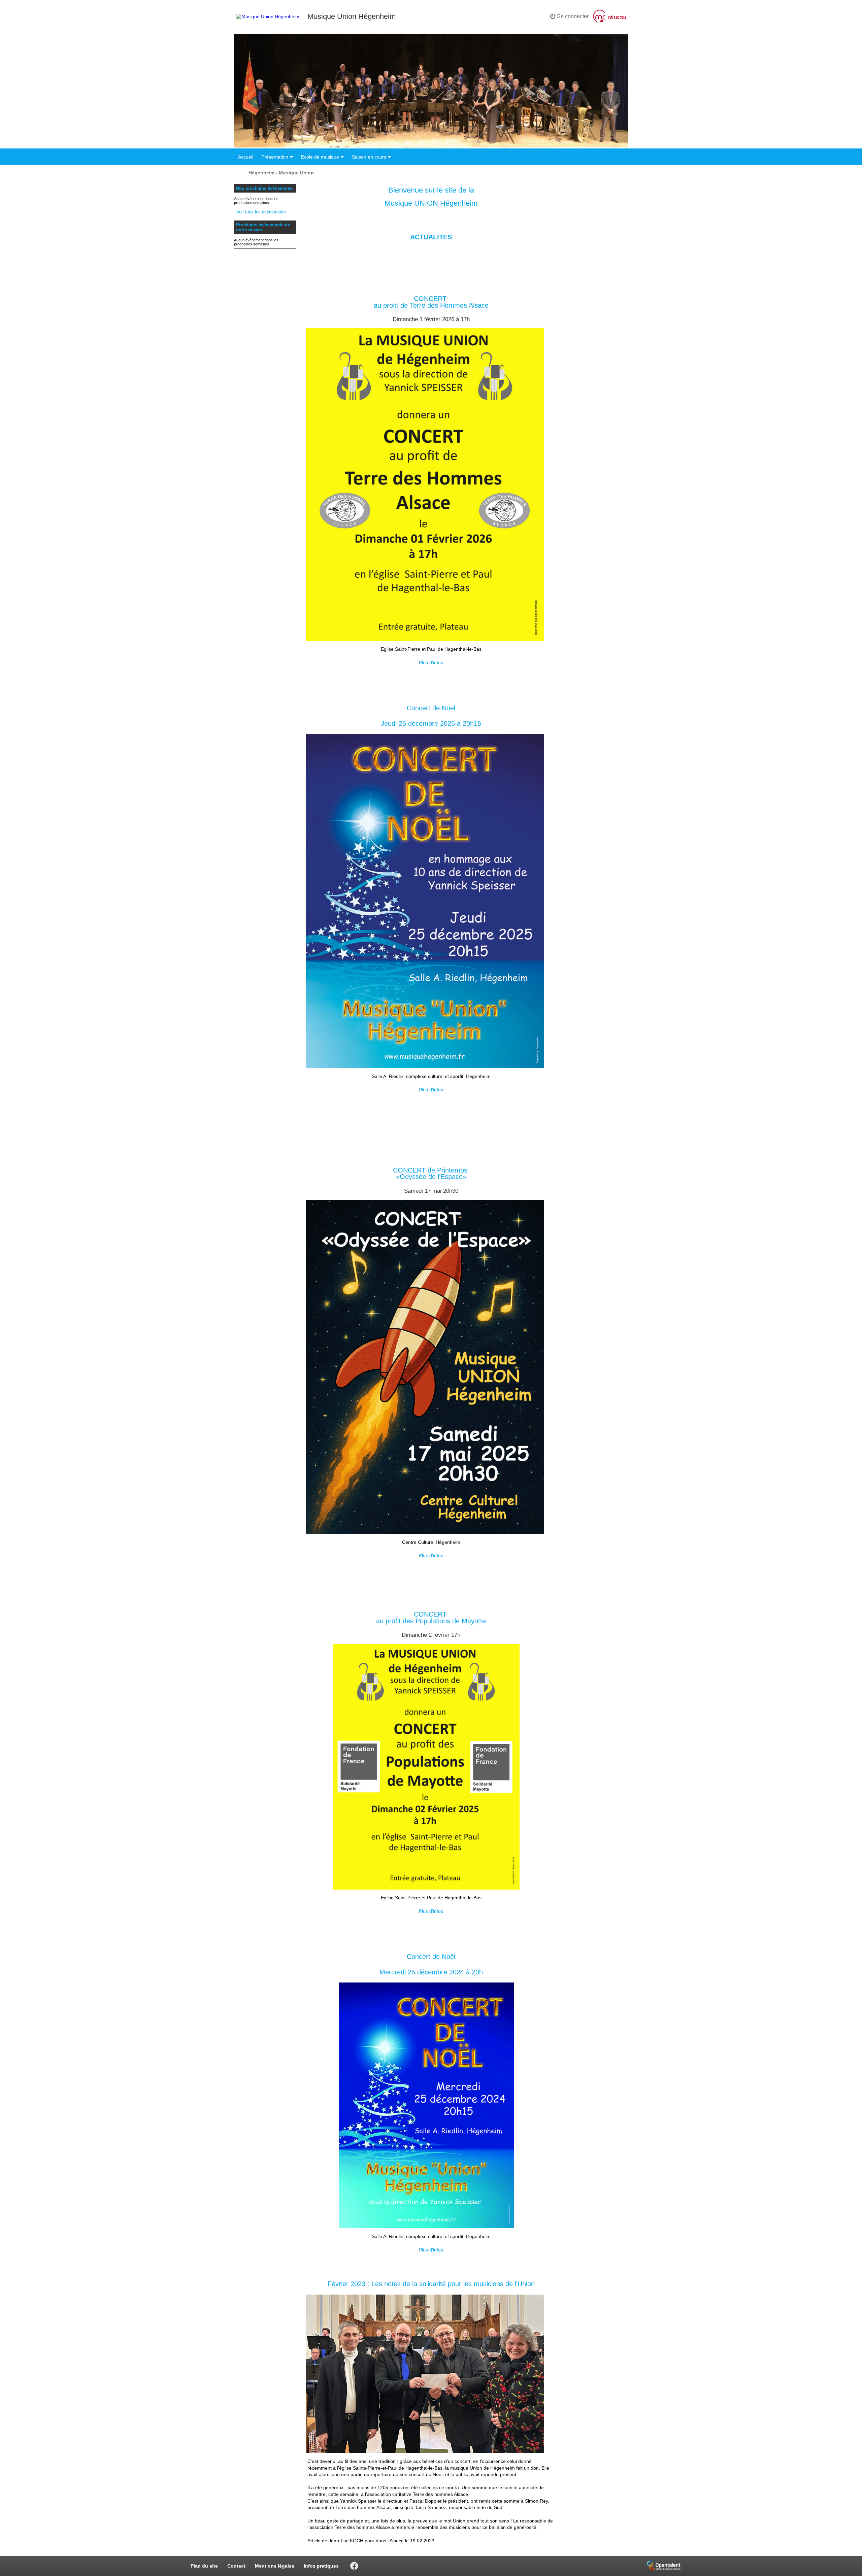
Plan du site (204, 2566)
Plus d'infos (431, 663)
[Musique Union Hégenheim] (268, 16)
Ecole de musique (320, 157)
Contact (236, 2566)
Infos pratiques (321, 2566)
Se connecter (572, 16)
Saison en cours (369, 157)
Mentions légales (275, 2566)
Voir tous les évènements (261, 212)
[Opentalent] (664, 2571)
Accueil (246, 157)
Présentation (275, 157)
